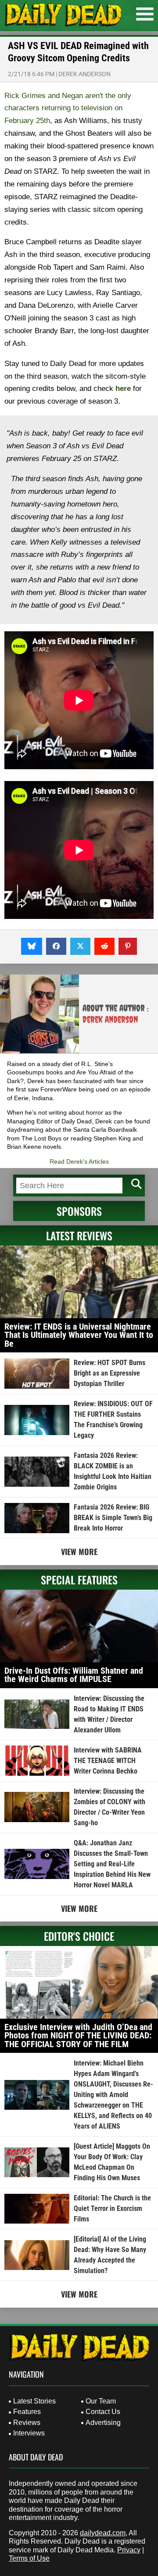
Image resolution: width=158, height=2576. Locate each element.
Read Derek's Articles (79, 1161)
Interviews (29, 2433)
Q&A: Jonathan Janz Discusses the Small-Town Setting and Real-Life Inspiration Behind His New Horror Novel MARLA (112, 1864)
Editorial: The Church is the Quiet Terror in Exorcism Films (112, 2208)
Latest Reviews (79, 1235)
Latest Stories (34, 2401)
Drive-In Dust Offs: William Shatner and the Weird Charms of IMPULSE (74, 1675)
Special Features (79, 1580)
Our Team (101, 2401)
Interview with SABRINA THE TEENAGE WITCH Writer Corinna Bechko (108, 1761)
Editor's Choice (79, 1936)
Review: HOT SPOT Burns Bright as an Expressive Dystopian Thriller (110, 1373)
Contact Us (103, 2412)
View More (79, 1552)
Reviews (27, 2423)
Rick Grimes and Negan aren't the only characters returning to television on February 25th (68, 108)
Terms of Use (29, 2558)
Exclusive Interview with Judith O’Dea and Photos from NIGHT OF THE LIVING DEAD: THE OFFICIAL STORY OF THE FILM (78, 2036)
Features (27, 2412)
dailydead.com (103, 2533)
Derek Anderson (84, 74)
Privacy (129, 2550)
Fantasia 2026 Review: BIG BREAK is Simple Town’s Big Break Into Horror (113, 1518)
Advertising (103, 2423)
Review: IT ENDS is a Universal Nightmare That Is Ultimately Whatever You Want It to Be (79, 1335)
